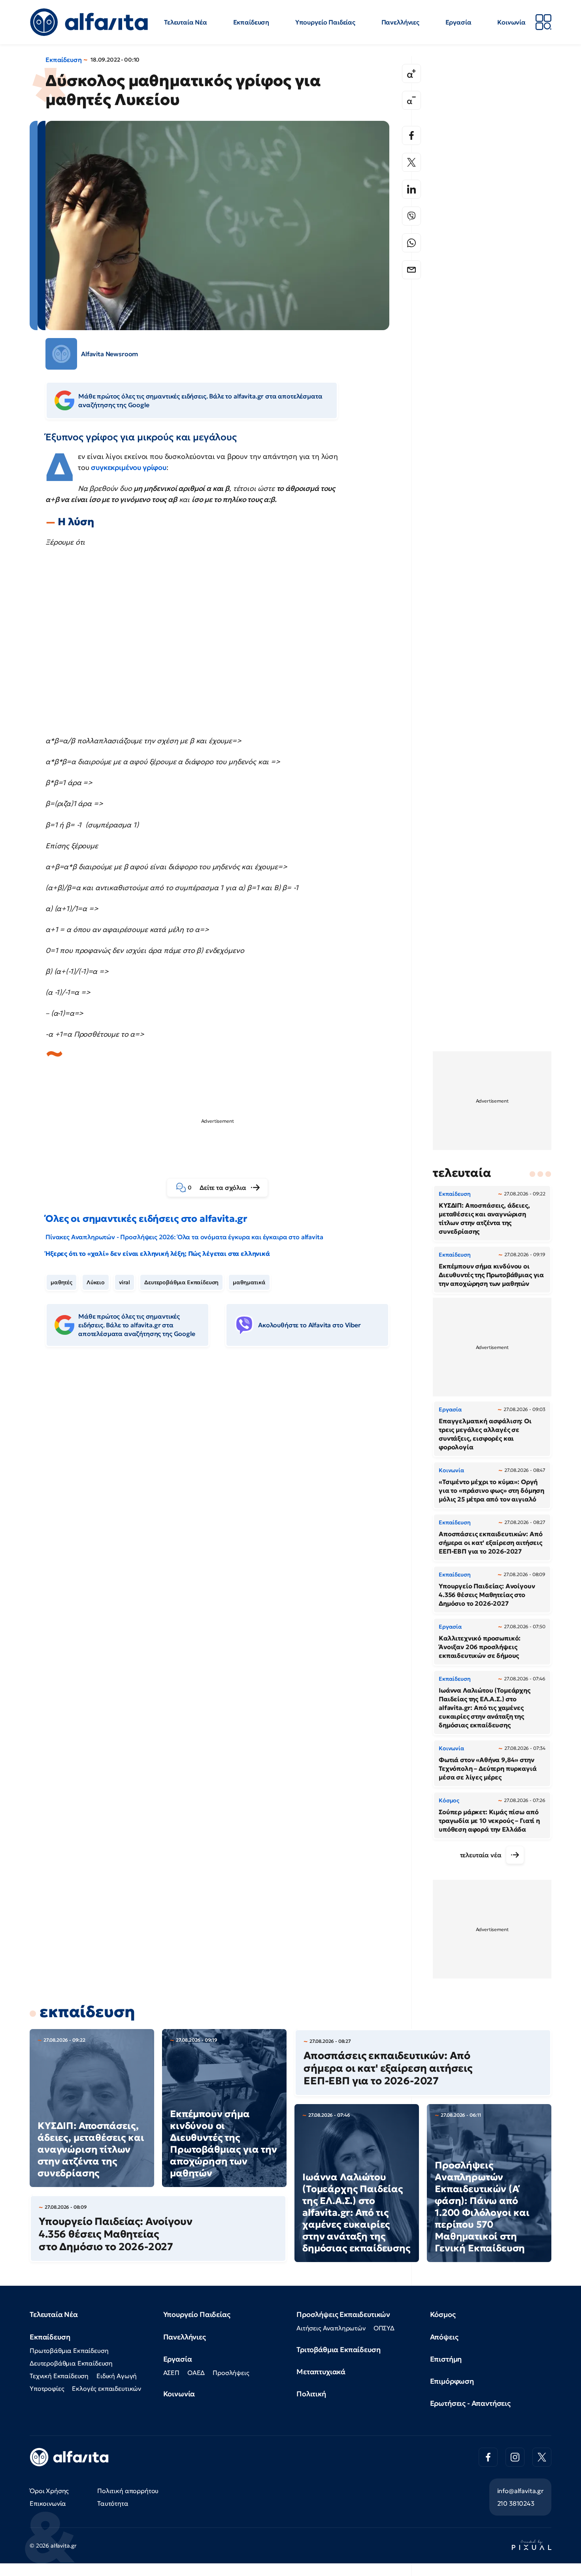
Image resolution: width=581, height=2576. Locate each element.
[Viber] (411, 216)
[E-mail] (411, 270)
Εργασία (458, 22)
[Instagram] (515, 2457)
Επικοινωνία (48, 2503)
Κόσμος (443, 2314)
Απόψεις (444, 2337)
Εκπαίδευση (251, 22)
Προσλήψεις (231, 2373)
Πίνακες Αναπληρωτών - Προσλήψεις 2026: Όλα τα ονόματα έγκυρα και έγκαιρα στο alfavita (184, 1237)
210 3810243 (516, 2503)
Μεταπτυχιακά (321, 2372)
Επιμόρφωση (452, 2381)
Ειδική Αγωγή (117, 2376)
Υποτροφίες (47, 2388)
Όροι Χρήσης (49, 2491)
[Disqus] (223, 1474)
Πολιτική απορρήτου (128, 2491)
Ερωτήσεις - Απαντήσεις (470, 2403)
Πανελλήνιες (400, 22)
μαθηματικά (249, 1282)
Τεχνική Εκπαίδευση (59, 2376)
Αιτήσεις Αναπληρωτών (331, 2328)
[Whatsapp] (411, 243)
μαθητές (61, 1282)
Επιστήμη (446, 2359)
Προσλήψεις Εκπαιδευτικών (343, 2314)
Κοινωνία (511, 22)
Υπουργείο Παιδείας (325, 22)
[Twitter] (411, 162)
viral (124, 1282)
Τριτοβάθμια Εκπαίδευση (338, 2350)
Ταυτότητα (113, 2503)
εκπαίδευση (87, 2012)
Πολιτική (311, 2394)
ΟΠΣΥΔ (384, 2328)
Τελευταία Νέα (186, 22)
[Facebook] (411, 135)
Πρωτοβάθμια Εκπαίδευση (69, 2351)
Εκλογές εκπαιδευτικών (107, 2388)
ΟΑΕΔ (196, 2373)
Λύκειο (96, 1282)
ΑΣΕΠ (171, 2373)
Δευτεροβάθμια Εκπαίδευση (181, 1282)
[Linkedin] (411, 189)
